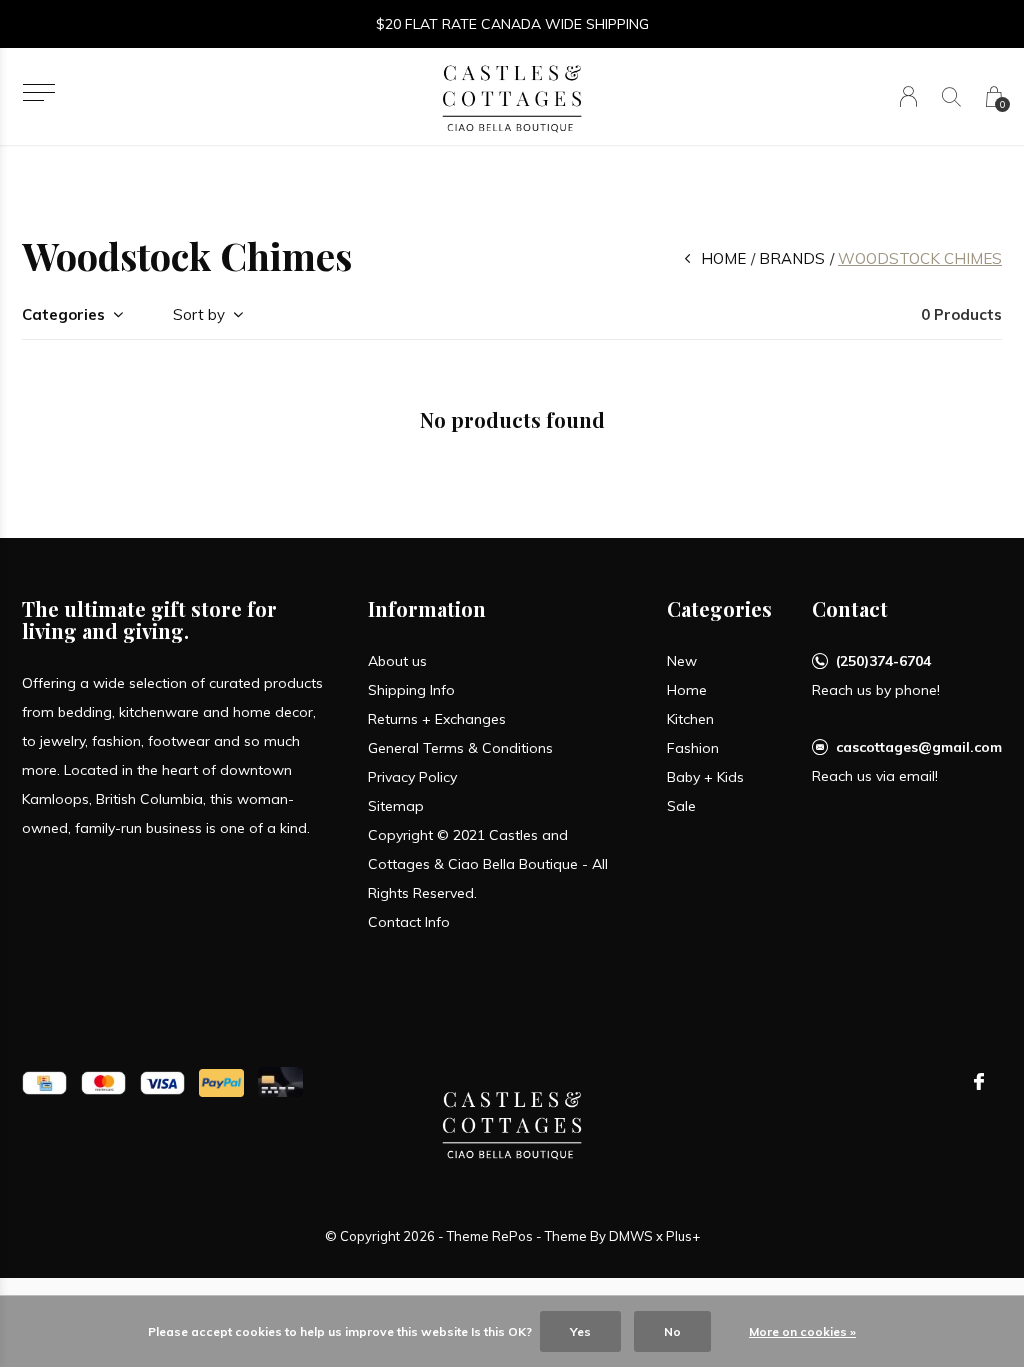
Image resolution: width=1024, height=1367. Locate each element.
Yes (580, 1331)
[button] (38, 92)
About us (397, 661)
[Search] (951, 96)
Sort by (199, 314)
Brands (792, 258)
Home (723, 258)
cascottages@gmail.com (919, 747)
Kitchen (690, 719)
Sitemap (396, 806)
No (672, 1331)
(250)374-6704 (883, 661)
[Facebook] (979, 1082)
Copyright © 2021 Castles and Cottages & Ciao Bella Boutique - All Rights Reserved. (488, 864)
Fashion (693, 748)
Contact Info (409, 922)
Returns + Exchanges (437, 719)
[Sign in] (908, 96)
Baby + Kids (705, 777)
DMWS (631, 1236)
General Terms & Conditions (460, 748)
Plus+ (683, 1236)
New (682, 661)
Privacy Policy (412, 777)
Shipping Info (411, 690)
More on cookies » (802, 1331)
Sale (681, 806)
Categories (63, 314)
